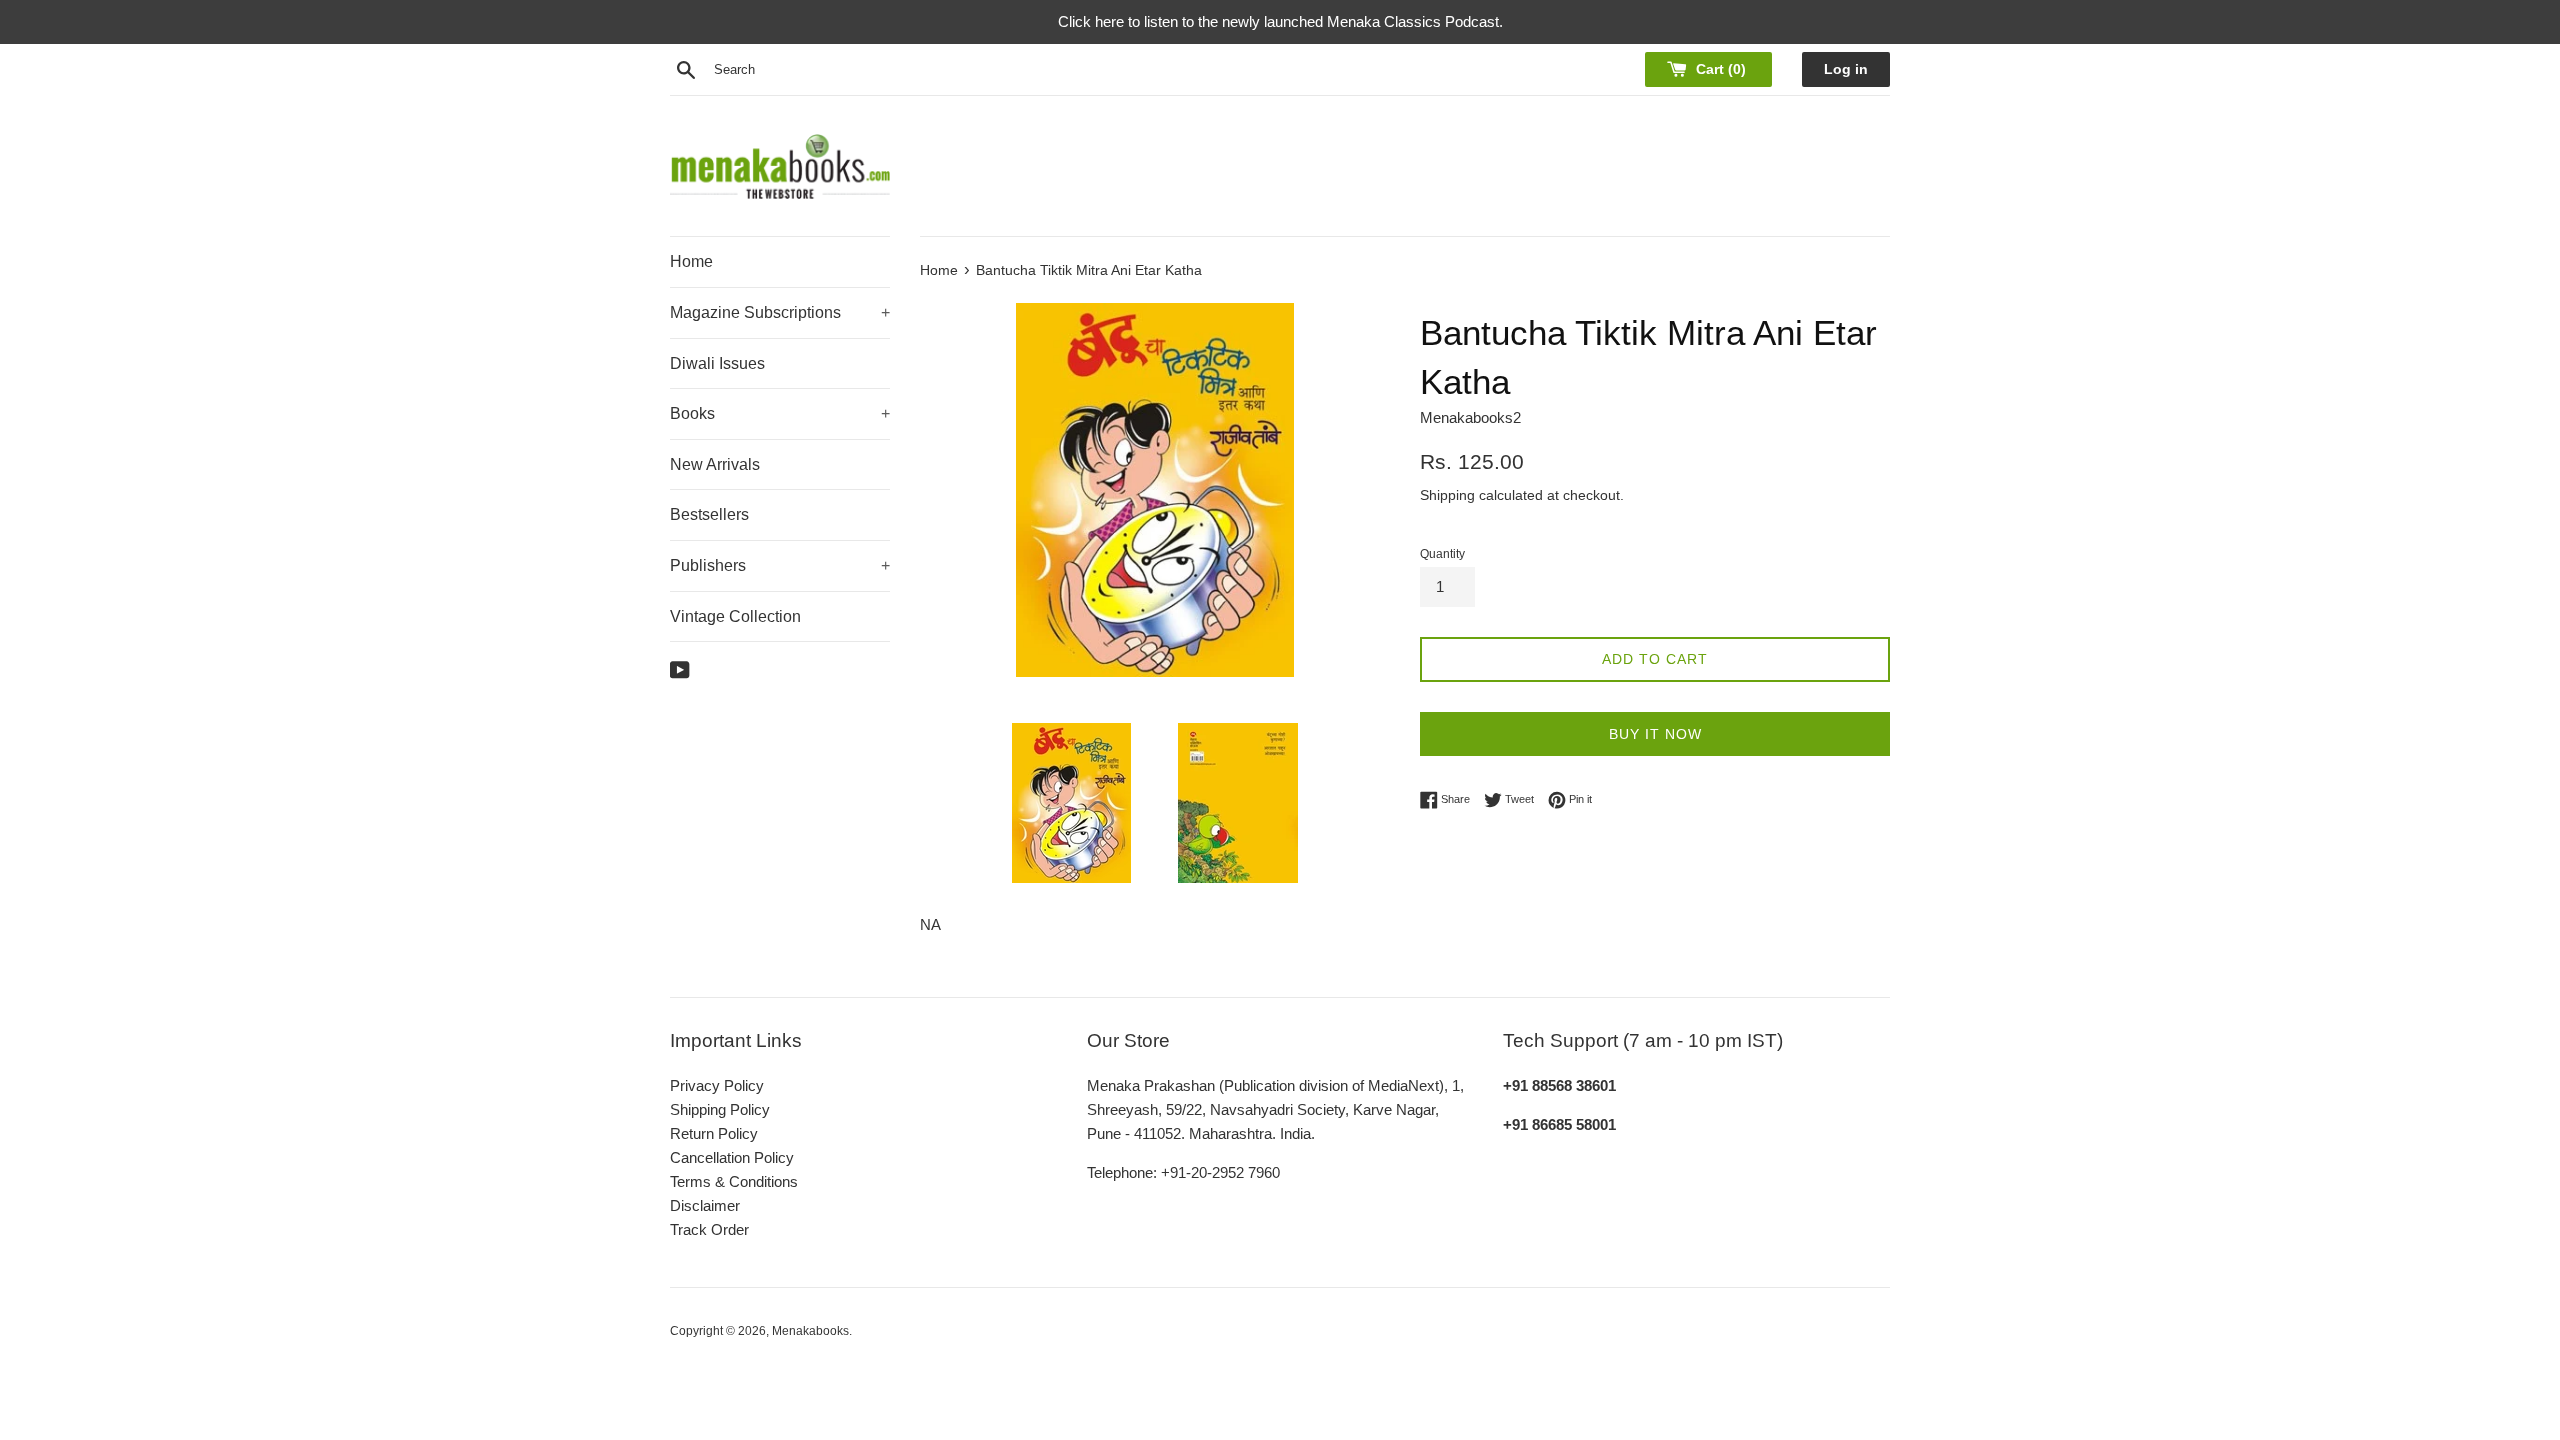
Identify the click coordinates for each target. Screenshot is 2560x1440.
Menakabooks (810, 1331)
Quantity (1442, 554)
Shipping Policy (720, 1109)
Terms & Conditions (734, 1181)
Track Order (709, 1229)
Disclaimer (705, 1205)
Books (780, 413)
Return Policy (714, 1133)
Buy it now (1655, 734)
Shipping (1447, 495)
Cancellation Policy (732, 1157)
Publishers (780, 565)
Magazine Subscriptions (780, 312)
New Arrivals (715, 464)
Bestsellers (709, 514)
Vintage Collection (735, 616)
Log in (1846, 69)
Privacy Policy (717, 1085)
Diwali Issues (717, 363)
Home (691, 261)
